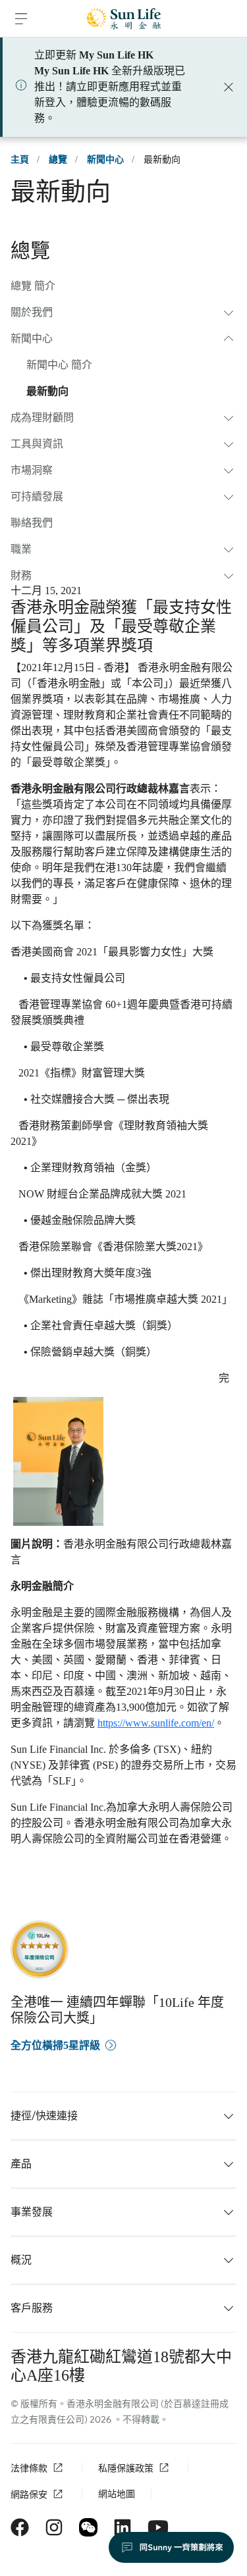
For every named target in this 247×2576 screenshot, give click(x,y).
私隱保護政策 (126, 2468)
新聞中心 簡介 (59, 365)
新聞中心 (105, 160)
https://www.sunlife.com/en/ (156, 1723)
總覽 (58, 160)
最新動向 (47, 391)
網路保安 (29, 2495)
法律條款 (29, 2468)
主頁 (20, 160)
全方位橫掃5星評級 (55, 2045)
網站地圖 (117, 2494)
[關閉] (229, 87)
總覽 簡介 (33, 286)
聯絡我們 (32, 523)
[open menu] (21, 18)
